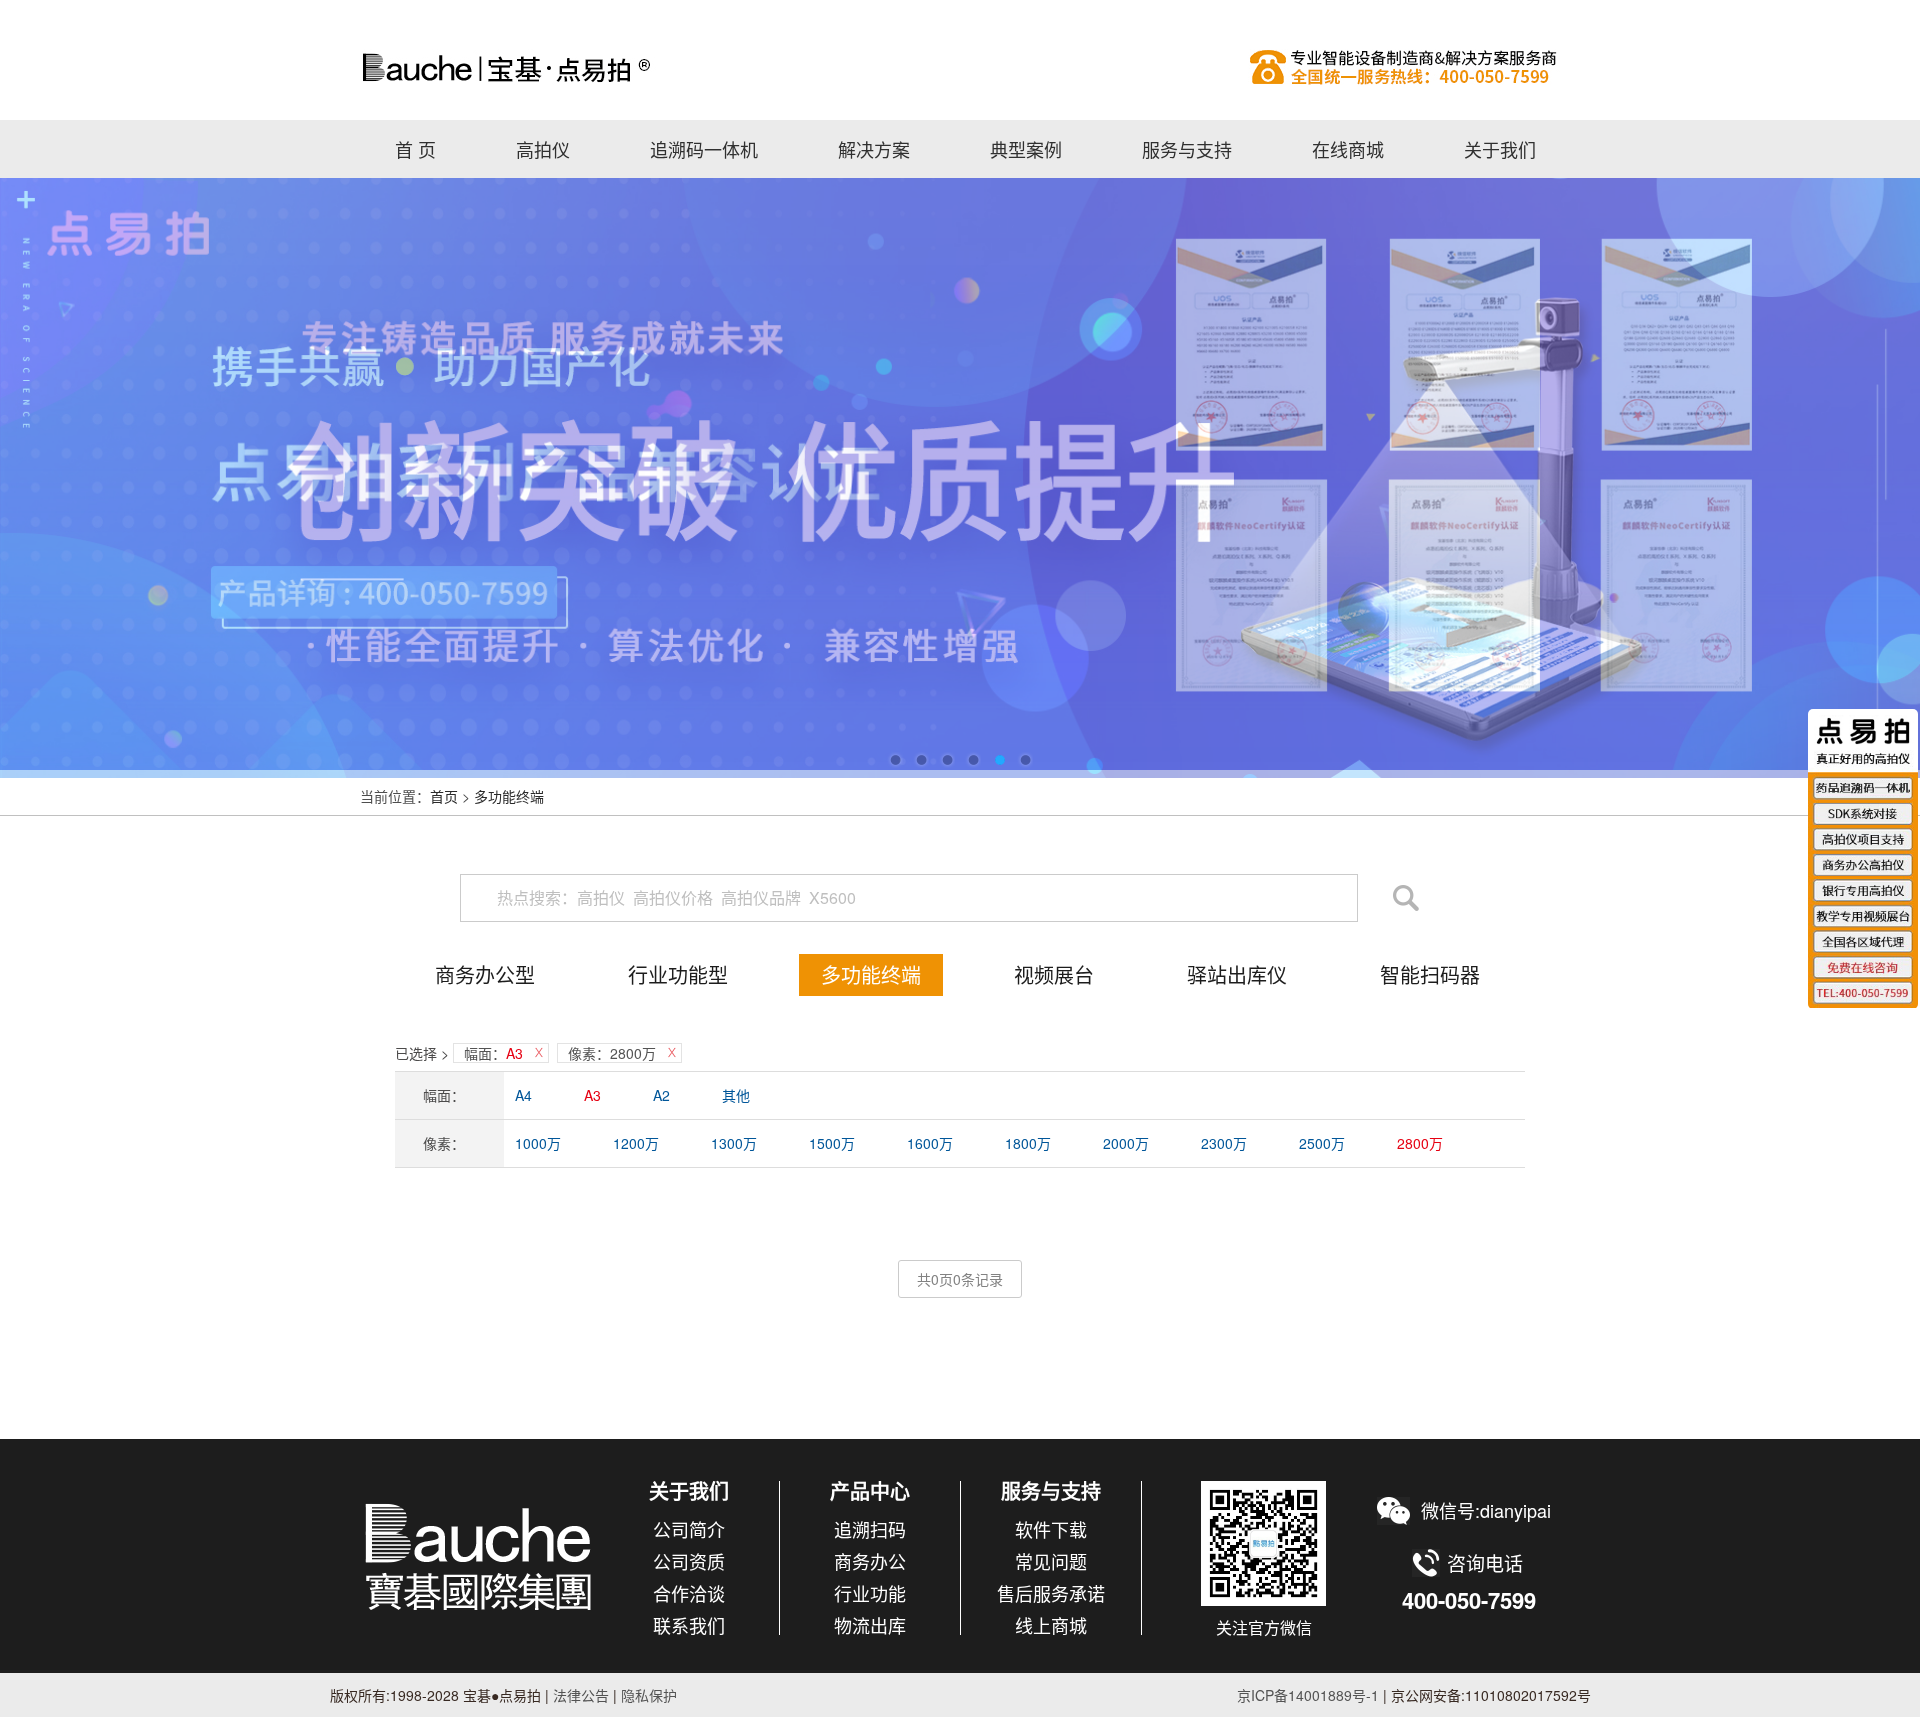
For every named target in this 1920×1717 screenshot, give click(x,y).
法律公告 (579, 1695)
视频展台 (1054, 974)
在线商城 (1348, 149)
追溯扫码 (870, 1529)
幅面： (493, 1053)
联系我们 (689, 1625)
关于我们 (1500, 149)
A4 (523, 1095)
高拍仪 (960, 67)
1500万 (832, 1143)
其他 (736, 1095)
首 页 (415, 149)
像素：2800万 (612, 1053)
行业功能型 (678, 974)
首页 (444, 796)
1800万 (1028, 1143)
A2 (661, 1095)
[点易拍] (479, 1556)
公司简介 (689, 1529)
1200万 (636, 1143)
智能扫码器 (1430, 974)
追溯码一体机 (704, 149)
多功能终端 (509, 796)
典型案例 (1026, 149)
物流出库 (870, 1625)
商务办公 (870, 1561)
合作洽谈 (689, 1593)
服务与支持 (1187, 149)
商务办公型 (485, 974)
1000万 (538, 1143)
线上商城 (1051, 1625)
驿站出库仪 (1237, 974)
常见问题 (1051, 1561)
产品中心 (870, 1490)
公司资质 (689, 1561)
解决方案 (874, 149)
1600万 (930, 1143)
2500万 (1322, 1143)
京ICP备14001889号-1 (1308, 1695)
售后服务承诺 (1051, 1593)
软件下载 (1051, 1529)
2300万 (1224, 1143)
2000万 (1126, 1143)
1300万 (734, 1143)
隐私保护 (649, 1695)
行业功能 (870, 1593)
